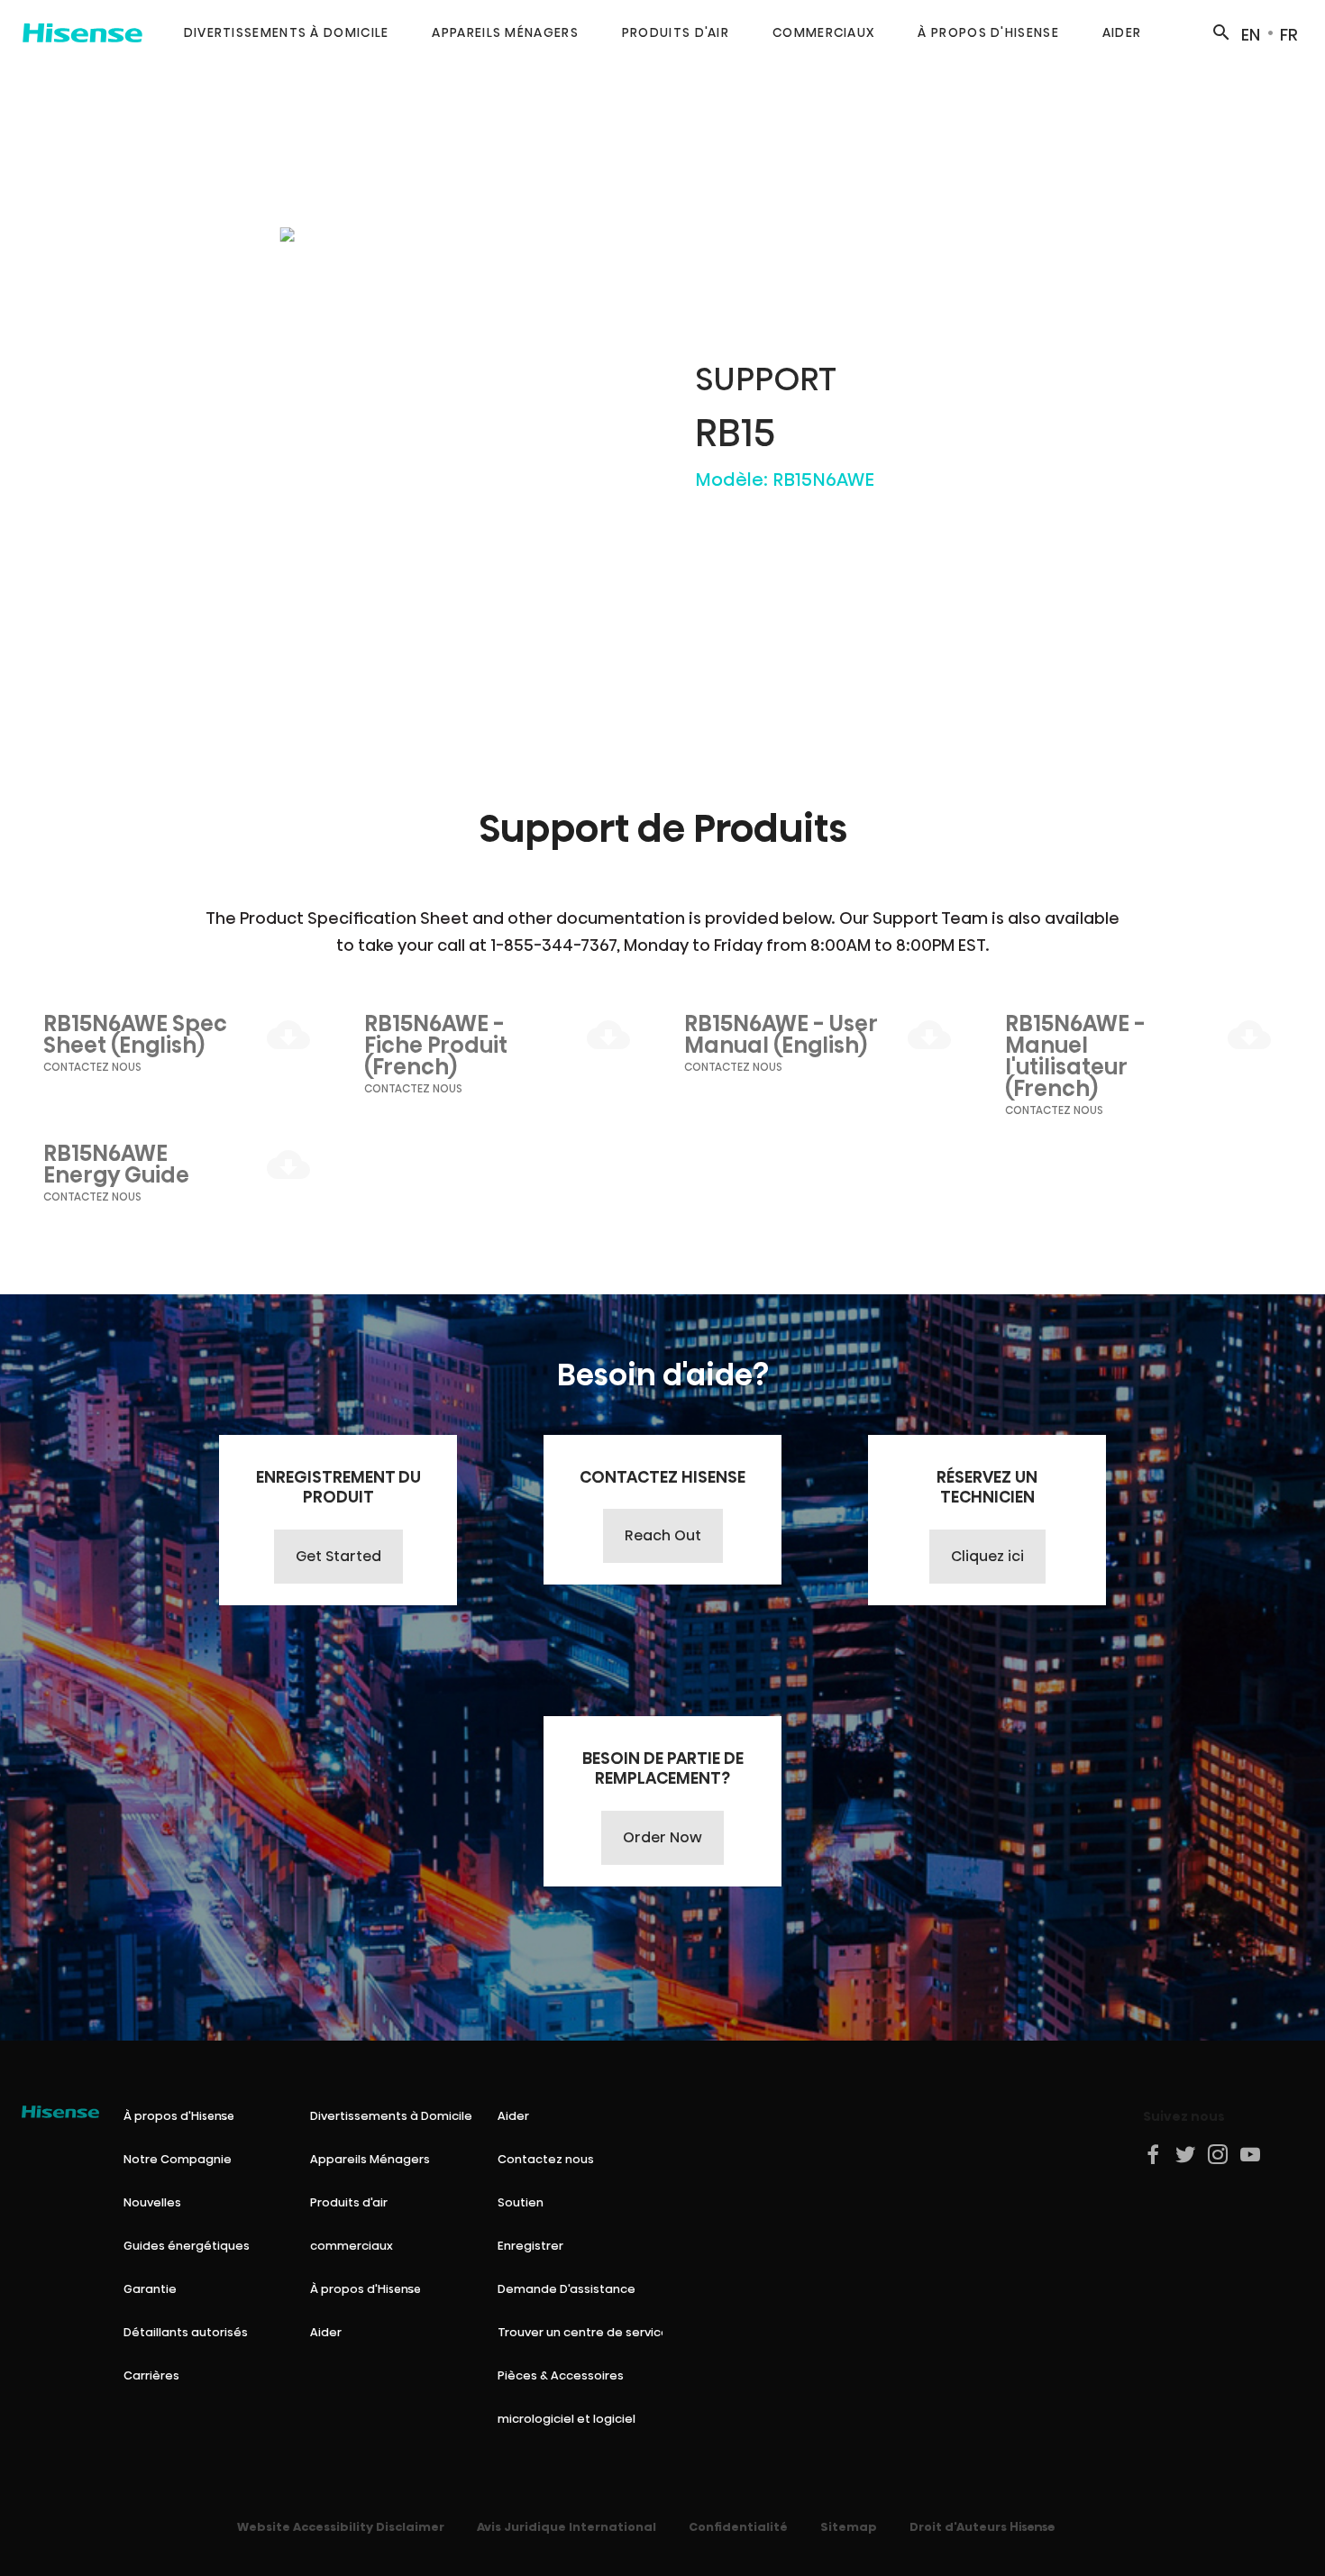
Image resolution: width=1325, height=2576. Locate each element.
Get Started (338, 1556)
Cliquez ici (987, 1556)
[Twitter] (1186, 2154)
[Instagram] (1219, 2154)
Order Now (662, 1837)
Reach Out (663, 1535)
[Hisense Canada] (82, 32)
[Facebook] (1154, 2154)
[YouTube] (1251, 2154)
